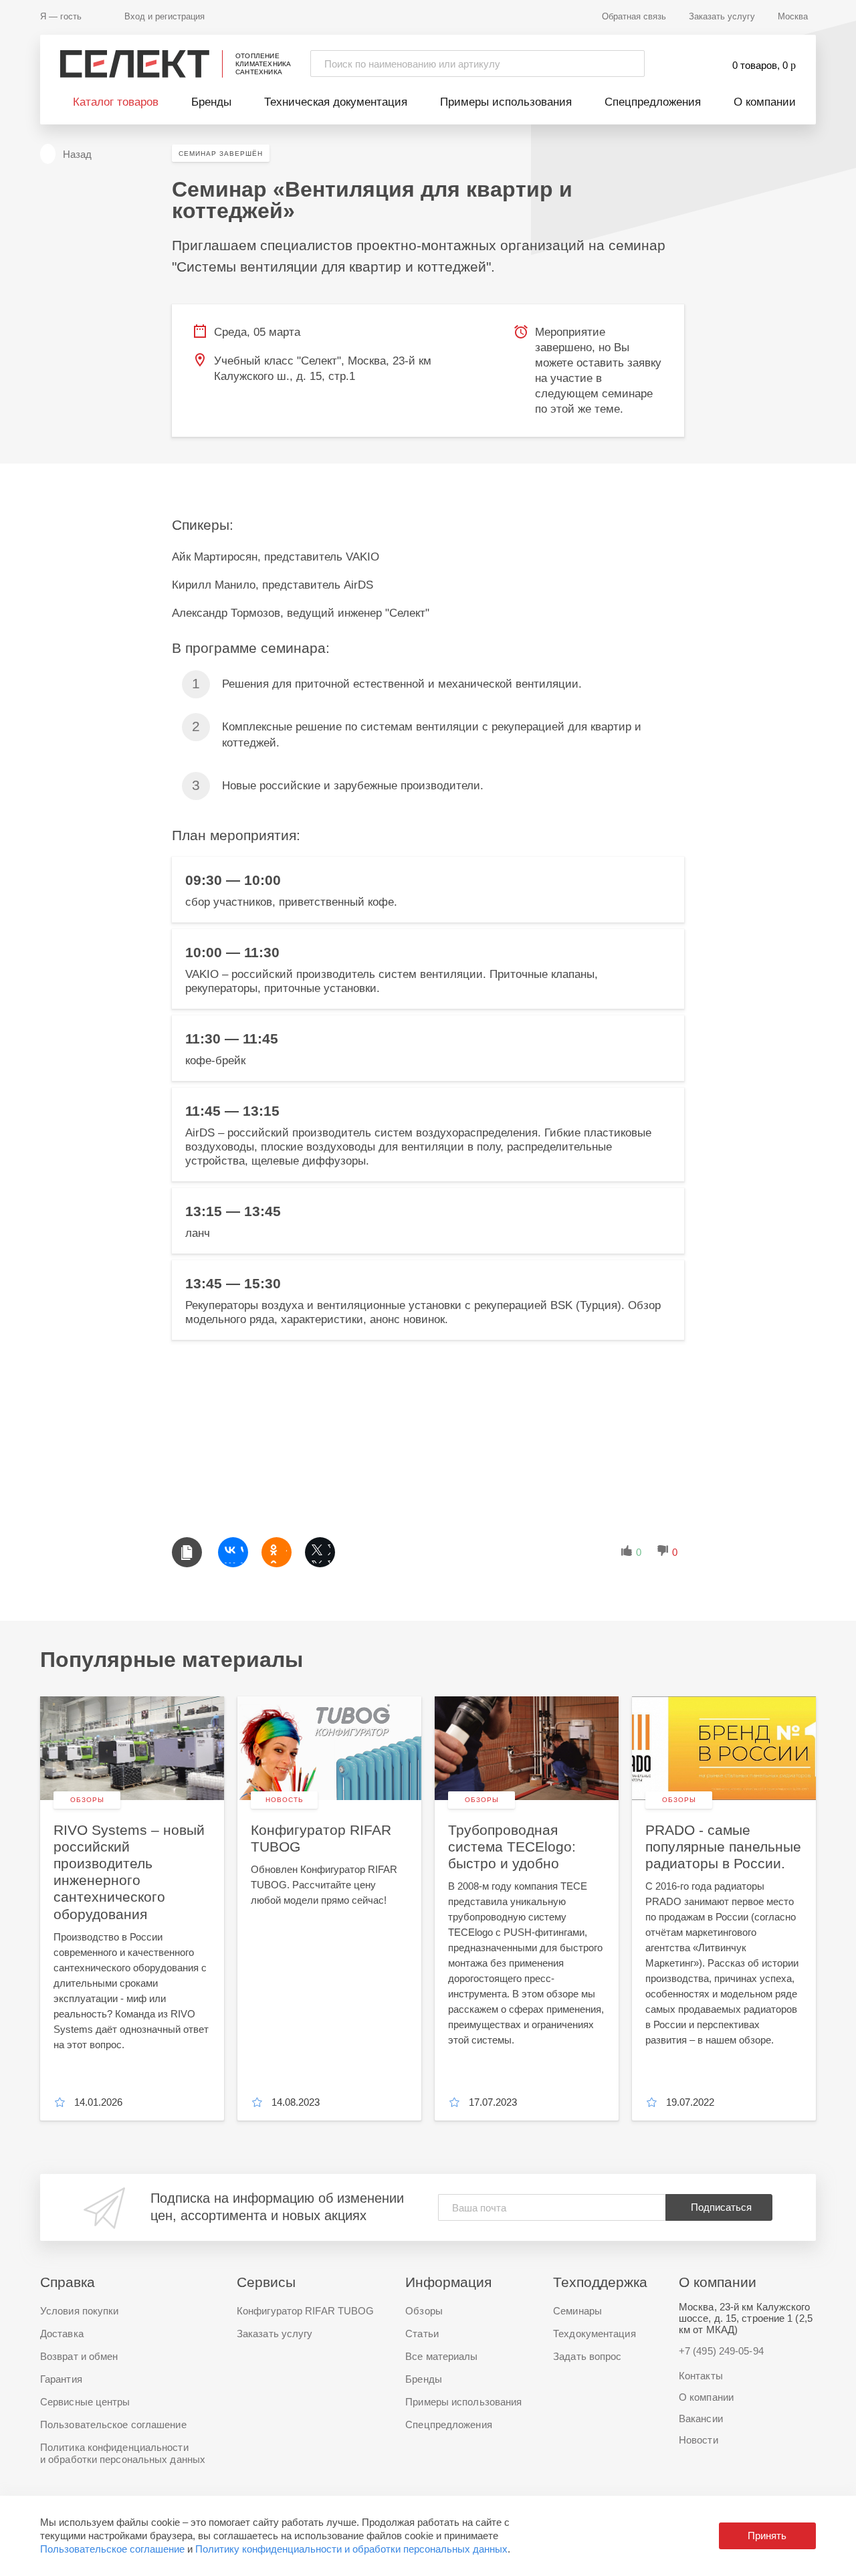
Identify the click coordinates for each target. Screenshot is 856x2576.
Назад (77, 154)
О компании (765, 102)
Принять (767, 2536)
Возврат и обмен (79, 2356)
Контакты (701, 2376)
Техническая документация (336, 102)
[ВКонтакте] (233, 1552)
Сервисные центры (85, 2402)
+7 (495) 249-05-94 (721, 2351)
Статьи (422, 2334)
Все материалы (441, 2356)
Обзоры (424, 2311)
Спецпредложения (653, 102)
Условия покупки (80, 2311)
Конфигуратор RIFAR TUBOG (305, 2311)
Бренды (211, 102)
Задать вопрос (587, 2356)
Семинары (577, 2311)
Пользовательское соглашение (112, 2549)
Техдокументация (595, 2334)
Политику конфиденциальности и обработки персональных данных (351, 2549)
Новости (699, 2440)
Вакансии (701, 2418)
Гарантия (61, 2379)
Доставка (62, 2334)
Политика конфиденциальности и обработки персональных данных (123, 2453)
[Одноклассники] (277, 1552)
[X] (320, 1552)
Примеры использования (506, 102)
